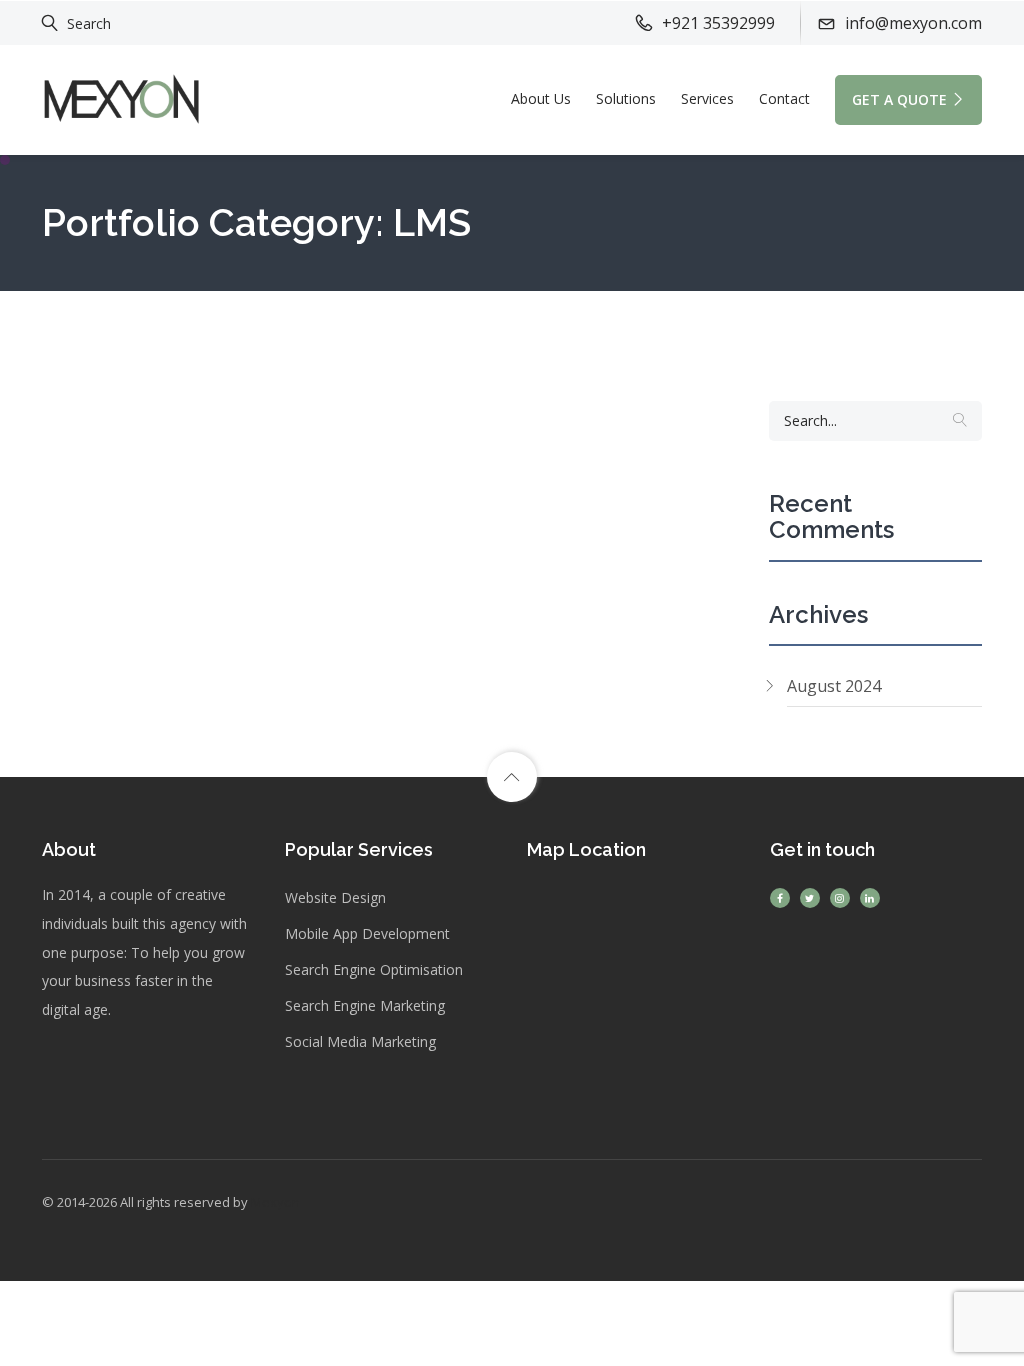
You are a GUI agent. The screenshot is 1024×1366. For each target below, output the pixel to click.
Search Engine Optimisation (374, 969)
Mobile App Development (367, 933)
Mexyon (275, 1202)
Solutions (626, 98)
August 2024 (834, 686)
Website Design (335, 897)
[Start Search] (960, 421)
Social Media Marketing (360, 1041)
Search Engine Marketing (365, 1005)
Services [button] (707, 98)
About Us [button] (541, 98)
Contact (784, 98)
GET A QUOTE (899, 99)
